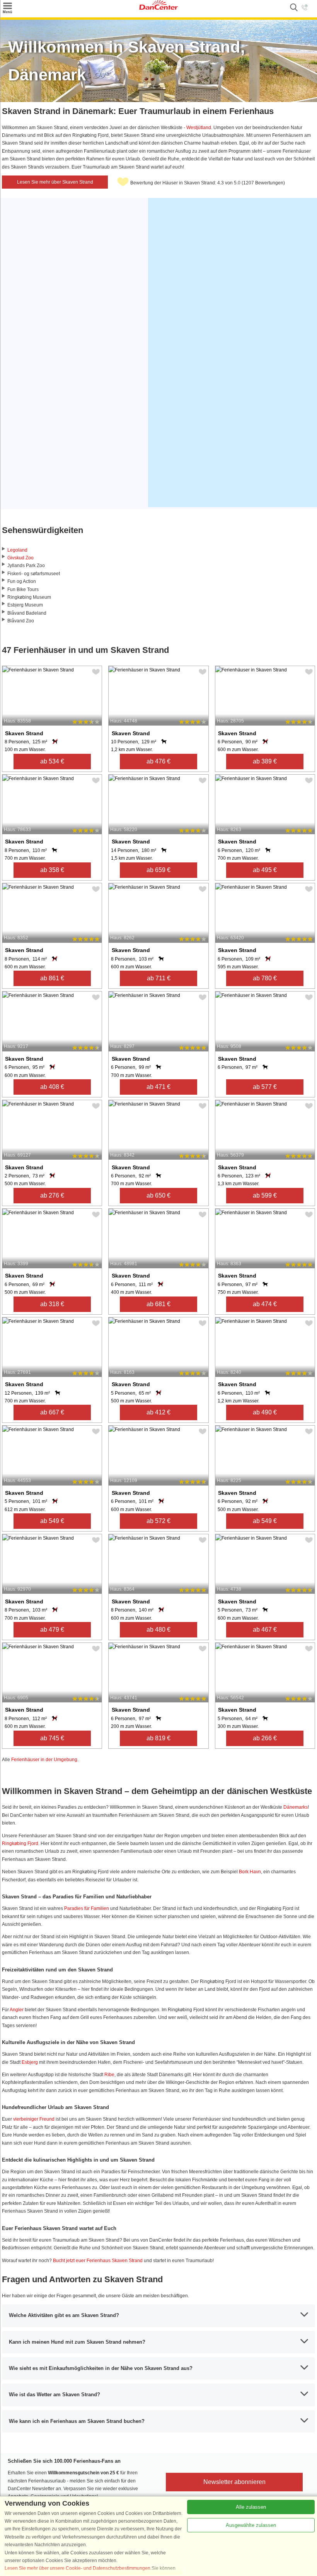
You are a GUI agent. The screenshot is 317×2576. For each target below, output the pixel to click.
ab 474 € (265, 1304)
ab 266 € (265, 1738)
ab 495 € (265, 870)
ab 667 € (52, 1412)
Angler (17, 2010)
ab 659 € (158, 870)
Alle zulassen (251, 2507)
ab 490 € (265, 1412)
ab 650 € (158, 1195)
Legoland (17, 550)
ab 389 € (265, 761)
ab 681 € (158, 1304)
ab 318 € (52, 1304)
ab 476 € (158, 761)
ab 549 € (52, 1521)
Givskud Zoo (20, 558)
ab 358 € (52, 870)
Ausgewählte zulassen (251, 2525)
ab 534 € (52, 761)
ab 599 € (265, 1195)
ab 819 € (158, 1738)
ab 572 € (158, 1521)
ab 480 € (158, 1630)
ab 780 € (265, 978)
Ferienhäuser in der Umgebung (44, 1760)
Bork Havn (250, 1872)
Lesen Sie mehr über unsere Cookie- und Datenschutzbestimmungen (78, 2568)
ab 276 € (52, 1195)
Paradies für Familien (87, 1908)
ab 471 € (158, 1087)
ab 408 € (52, 1087)
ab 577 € (265, 1087)
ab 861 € (52, 978)
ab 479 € (52, 1630)
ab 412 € (158, 1412)
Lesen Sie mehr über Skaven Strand (55, 182)
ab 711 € (159, 978)
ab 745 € (52, 1738)
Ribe (109, 2075)
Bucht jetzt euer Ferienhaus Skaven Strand (98, 2261)
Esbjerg (30, 2062)
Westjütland (199, 128)
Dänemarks (296, 1807)
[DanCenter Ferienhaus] (158, 8)
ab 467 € (265, 1630)
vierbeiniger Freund (34, 2119)
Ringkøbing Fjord (20, 1843)
